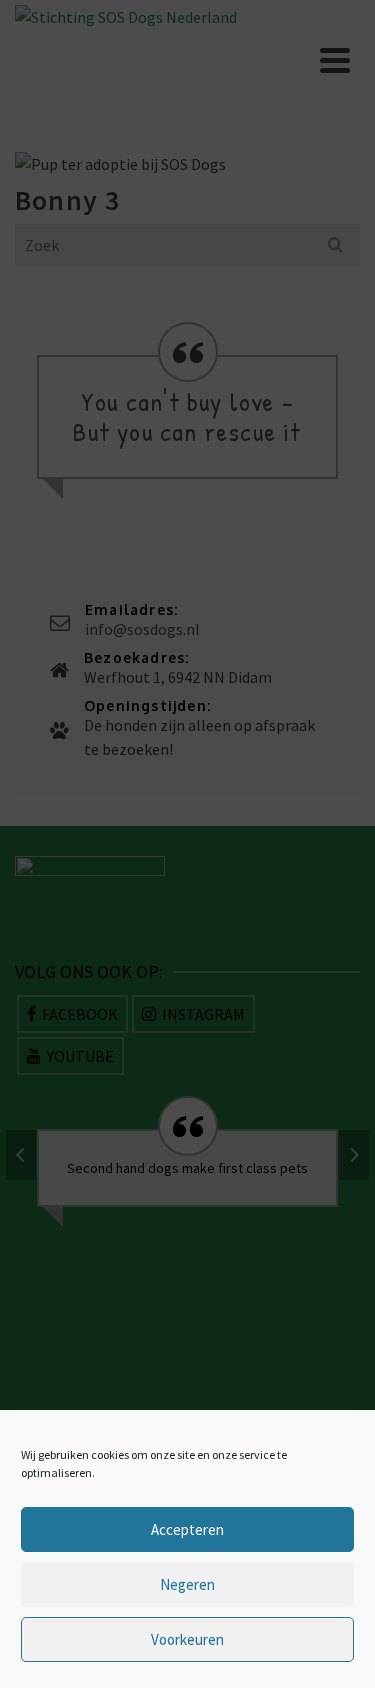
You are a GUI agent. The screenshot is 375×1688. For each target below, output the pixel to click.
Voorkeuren (187, 1639)
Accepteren (187, 1529)
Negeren (187, 1584)
